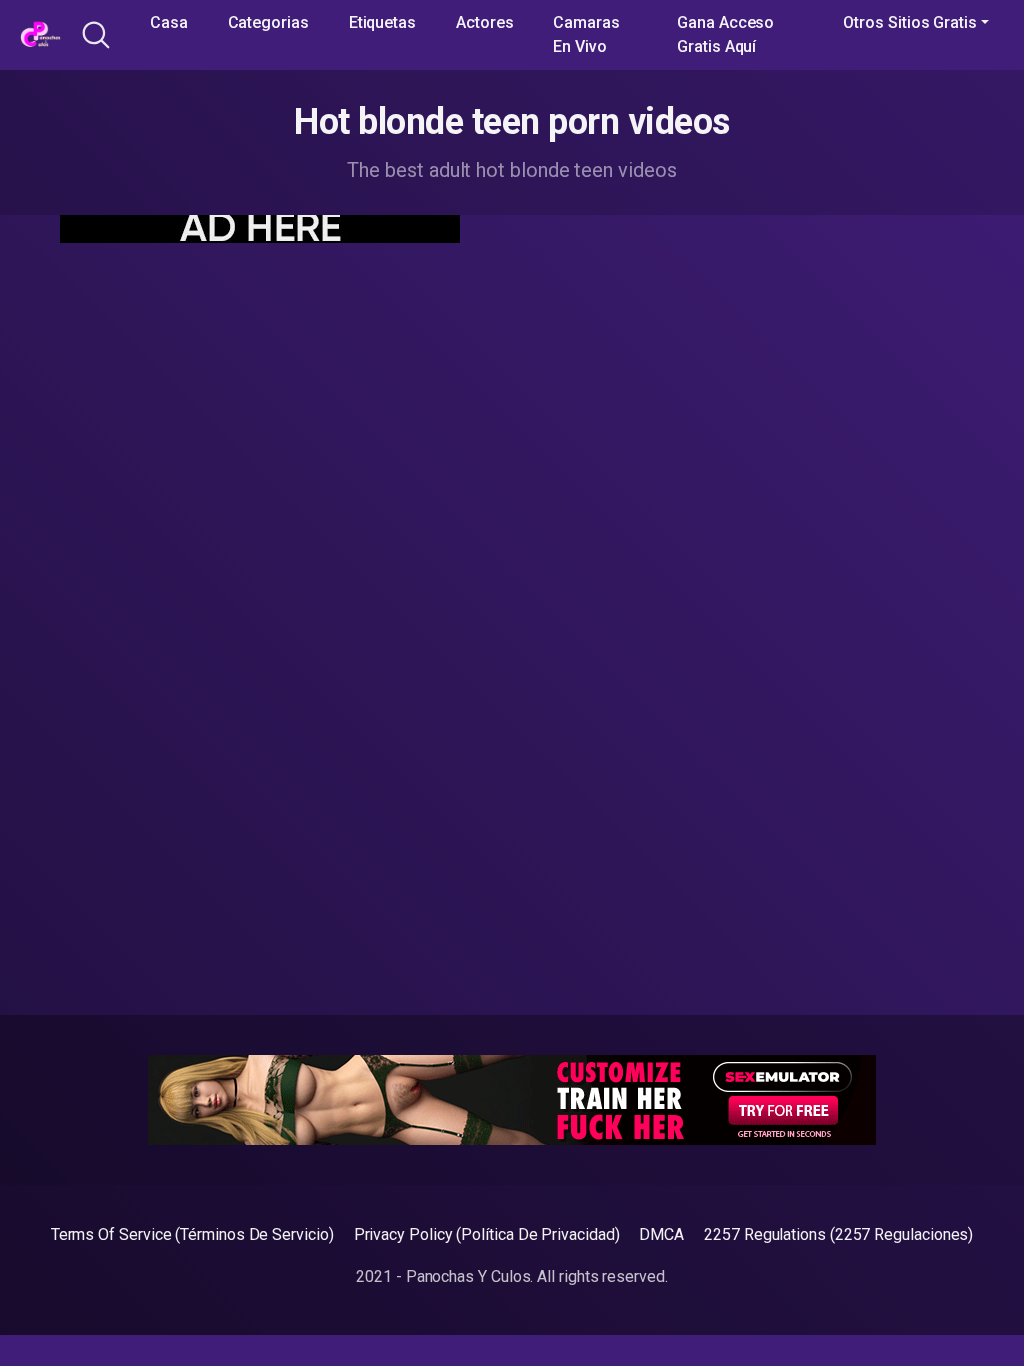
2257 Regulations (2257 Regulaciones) (838, 1234)
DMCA (661, 1234)
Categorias (268, 22)
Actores (484, 22)
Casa (169, 22)
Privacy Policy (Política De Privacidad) (487, 1234)
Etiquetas (382, 22)
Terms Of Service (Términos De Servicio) (192, 1234)
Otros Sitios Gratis (909, 22)
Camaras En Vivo (586, 34)
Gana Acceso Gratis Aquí (725, 34)
